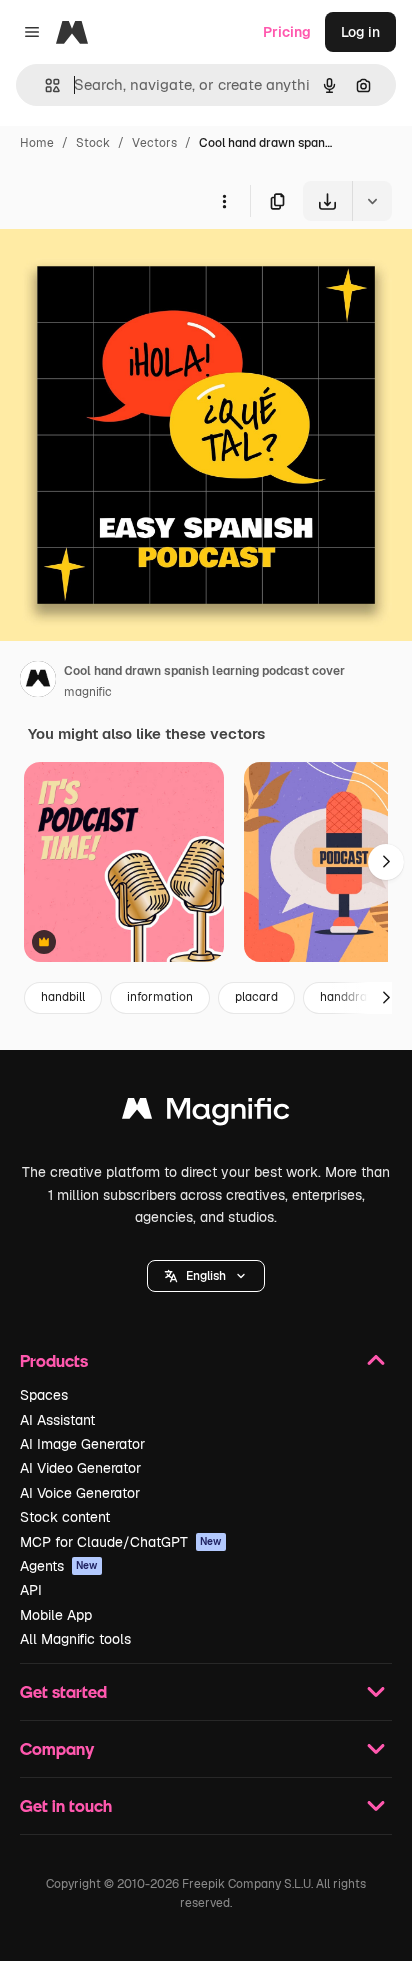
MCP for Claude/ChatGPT (121, 1542)
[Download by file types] (372, 201)
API (31, 1590)
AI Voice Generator (80, 1493)
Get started (63, 1691)
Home (37, 143)
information (160, 997)
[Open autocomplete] (44, 85)
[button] (206, 1276)
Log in (360, 32)
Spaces (44, 1395)
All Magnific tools (75, 1639)
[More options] (224, 201)
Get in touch (66, 1805)
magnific (88, 692)
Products (54, 1360)
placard (256, 997)
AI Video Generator (80, 1468)
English (206, 1276)
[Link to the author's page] (38, 682)
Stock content (65, 1517)
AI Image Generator (82, 1444)
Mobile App (56, 1615)
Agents (59, 1566)
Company (57, 1748)
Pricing (287, 32)
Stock (93, 143)
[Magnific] (206, 1113)
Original (128, 267)
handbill (63, 997)
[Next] (386, 862)
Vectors (154, 143)
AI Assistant (57, 1420)
